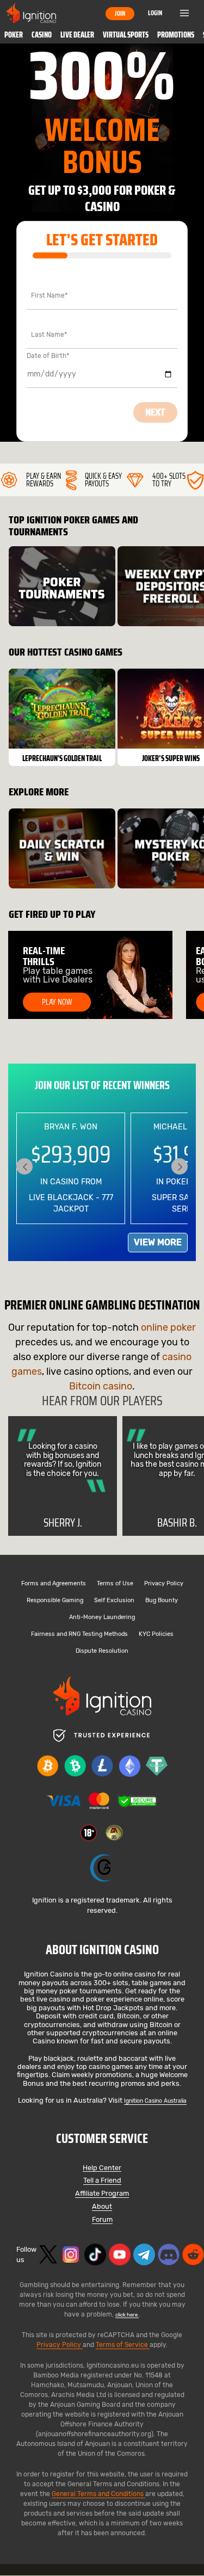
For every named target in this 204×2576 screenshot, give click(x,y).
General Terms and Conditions (98, 2494)
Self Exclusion (114, 1601)
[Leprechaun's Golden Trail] (62, 717)
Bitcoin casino (101, 1386)
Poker (14, 35)
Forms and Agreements (54, 1584)
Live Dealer (77, 35)
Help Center (102, 2168)
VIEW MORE (158, 1242)
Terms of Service (123, 2345)
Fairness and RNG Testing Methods (79, 1635)
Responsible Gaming (55, 1601)
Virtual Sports (126, 35)
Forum (102, 2220)
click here (127, 2315)
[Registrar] (102, 1868)
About (102, 2207)
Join (120, 13)
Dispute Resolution (102, 1651)
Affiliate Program (102, 2194)
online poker (168, 1327)
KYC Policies (156, 1635)
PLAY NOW (57, 1002)
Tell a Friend (102, 2181)
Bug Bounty (162, 1601)
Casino (42, 35)
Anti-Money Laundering (102, 1618)
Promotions (176, 35)
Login (155, 13)
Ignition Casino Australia (155, 2101)
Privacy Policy (164, 1584)
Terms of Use (115, 1584)
